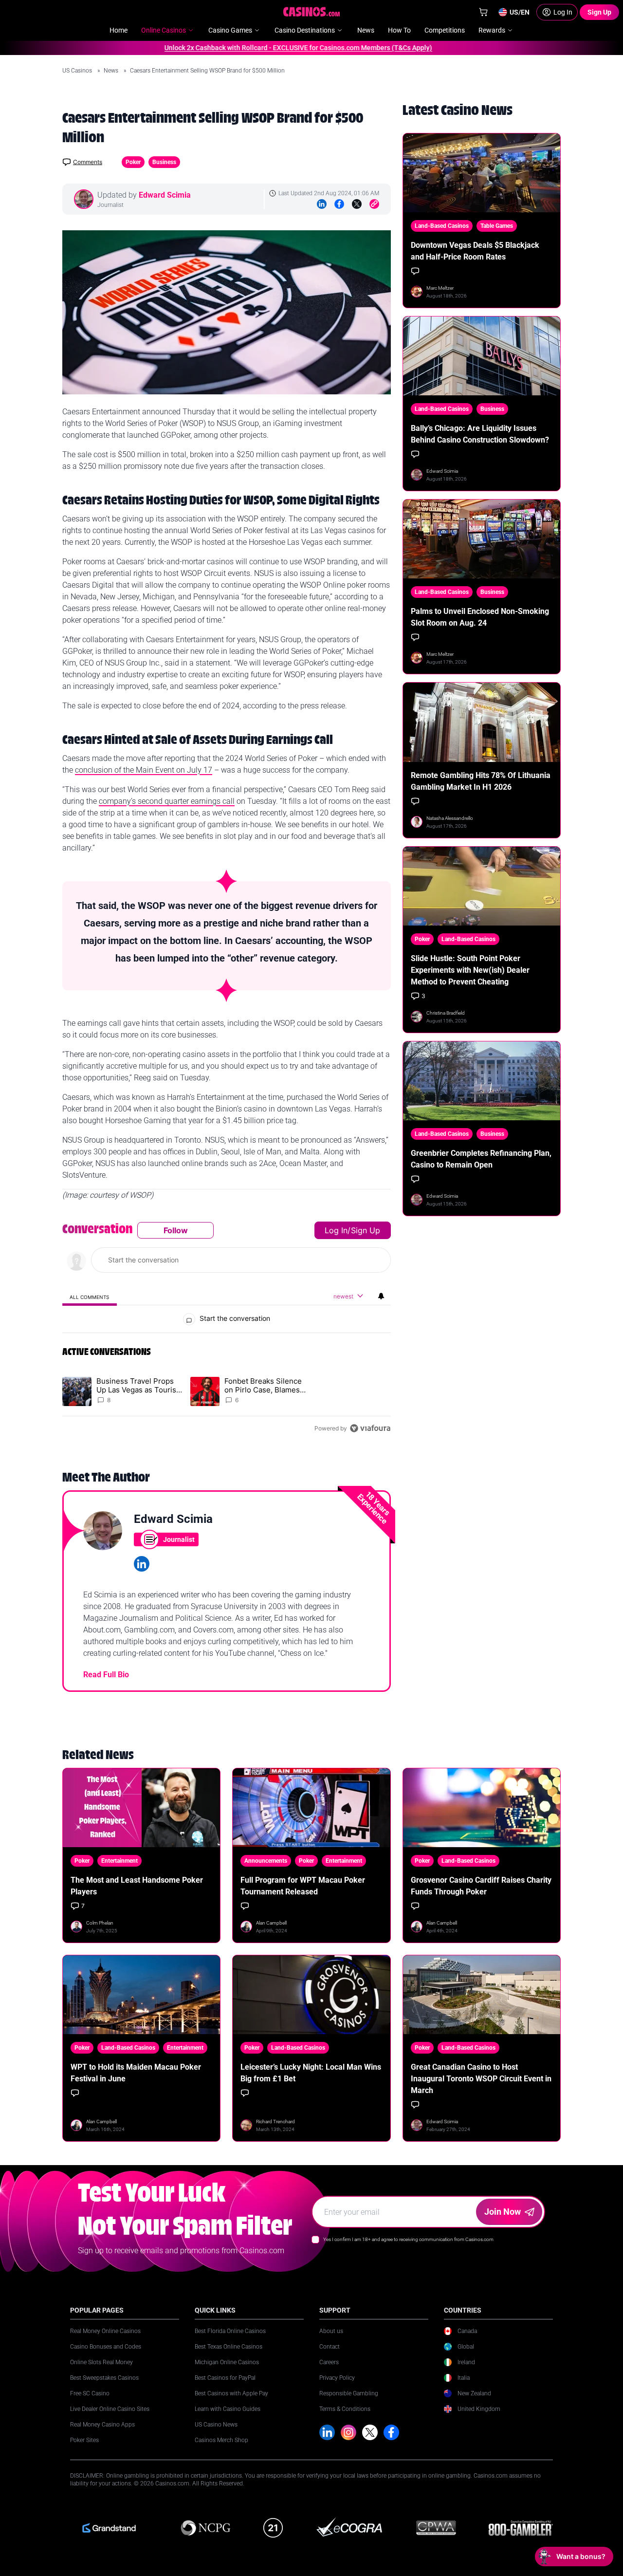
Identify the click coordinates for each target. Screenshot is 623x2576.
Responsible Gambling (349, 2393)
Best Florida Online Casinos (230, 2331)
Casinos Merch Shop (221, 2440)
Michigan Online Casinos (227, 2362)
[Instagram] (348, 2432)
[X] (370, 2432)
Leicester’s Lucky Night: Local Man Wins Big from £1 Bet (311, 2073)
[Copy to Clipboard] (374, 204)
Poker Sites (84, 2440)
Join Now (503, 2212)
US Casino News (216, 2425)
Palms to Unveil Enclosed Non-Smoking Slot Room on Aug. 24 (480, 617)
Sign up (366, 1230)
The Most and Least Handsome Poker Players (137, 1886)
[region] (227, 1329)
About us (331, 2331)
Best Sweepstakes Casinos (104, 2378)
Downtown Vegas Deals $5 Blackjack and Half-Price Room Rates (475, 251)
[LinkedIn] (322, 204)
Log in (336, 1230)
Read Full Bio (106, 1675)
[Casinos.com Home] (312, 12)
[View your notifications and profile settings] (381, 1296)
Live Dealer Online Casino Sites (110, 2409)
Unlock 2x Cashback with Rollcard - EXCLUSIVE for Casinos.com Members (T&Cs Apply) (264, 48)
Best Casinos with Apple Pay (231, 2393)
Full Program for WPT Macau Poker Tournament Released (303, 1886)
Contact (330, 2347)
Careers (329, 2362)
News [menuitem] (366, 30)
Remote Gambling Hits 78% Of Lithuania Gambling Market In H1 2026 (481, 781)
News (112, 71)
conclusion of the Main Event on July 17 (144, 770)
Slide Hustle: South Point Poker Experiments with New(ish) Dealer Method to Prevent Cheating (470, 970)
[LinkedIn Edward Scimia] (142, 1564)
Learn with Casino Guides (228, 2409)
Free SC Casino (90, 2393)
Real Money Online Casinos (105, 2331)
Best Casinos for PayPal (225, 2378)
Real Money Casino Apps (102, 2425)
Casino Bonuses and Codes (106, 2347)
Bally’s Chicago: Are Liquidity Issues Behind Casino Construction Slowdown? (480, 434)
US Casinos (78, 71)
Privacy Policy (337, 2378)
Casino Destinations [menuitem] (305, 30)
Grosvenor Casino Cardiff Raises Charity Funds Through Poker (481, 1886)
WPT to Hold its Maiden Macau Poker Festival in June (136, 2073)
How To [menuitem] (399, 30)
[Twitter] (357, 204)
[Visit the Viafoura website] (370, 1428)
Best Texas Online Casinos (229, 2347)
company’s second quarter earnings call (167, 801)
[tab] (90, 1297)
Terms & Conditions (345, 2409)
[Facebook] (339, 204)
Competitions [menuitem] (445, 30)
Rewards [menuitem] (492, 30)
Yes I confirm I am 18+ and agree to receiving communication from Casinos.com (408, 2239)
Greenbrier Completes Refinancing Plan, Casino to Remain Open (481, 1159)
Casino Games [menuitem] (230, 30)
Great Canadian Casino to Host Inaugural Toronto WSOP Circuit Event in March (481, 2079)
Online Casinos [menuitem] (164, 30)
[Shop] (483, 12)
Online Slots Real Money (101, 2362)
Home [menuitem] (119, 30)
